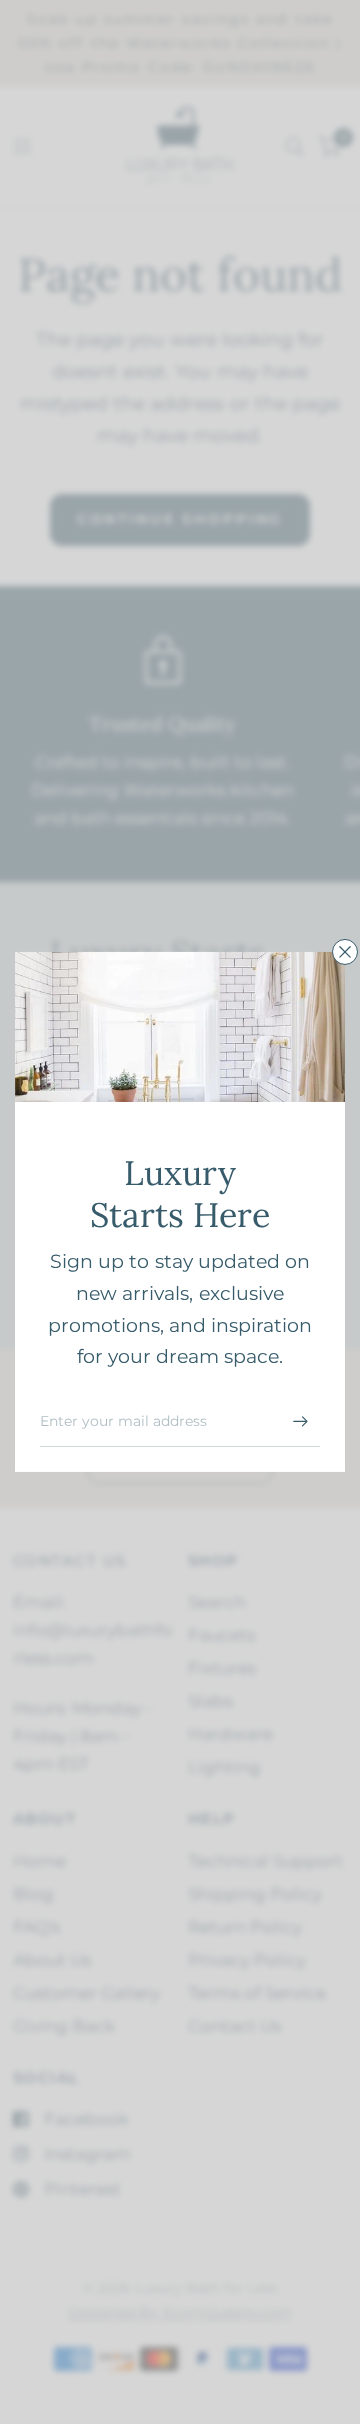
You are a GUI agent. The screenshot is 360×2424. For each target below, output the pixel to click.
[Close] (345, 952)
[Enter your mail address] (300, 1421)
